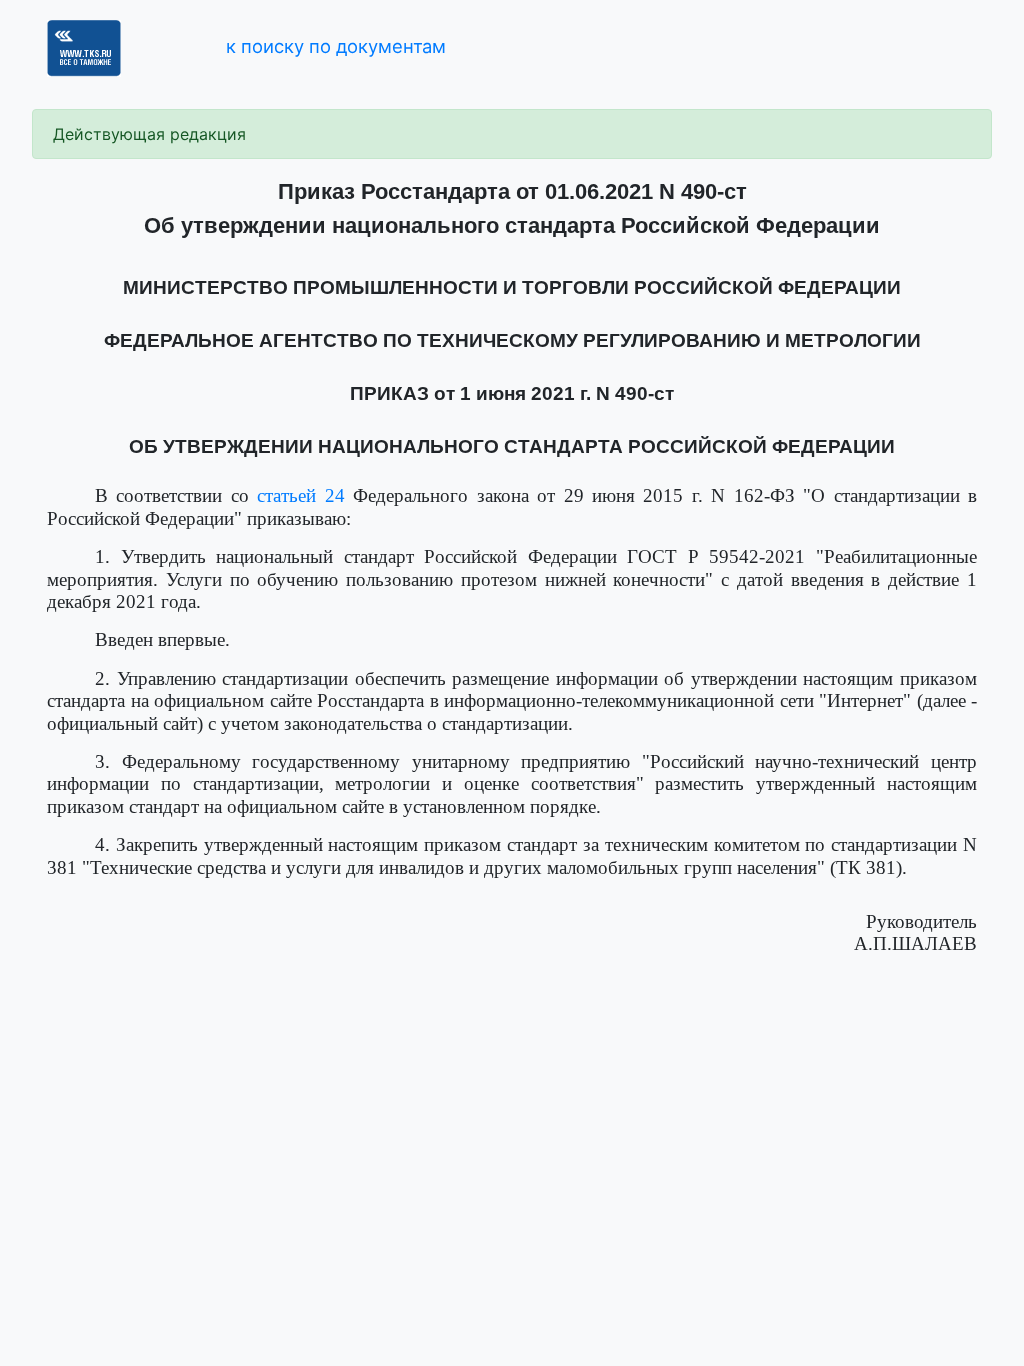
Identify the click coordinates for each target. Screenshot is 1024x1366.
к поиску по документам (336, 46)
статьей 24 (300, 495)
